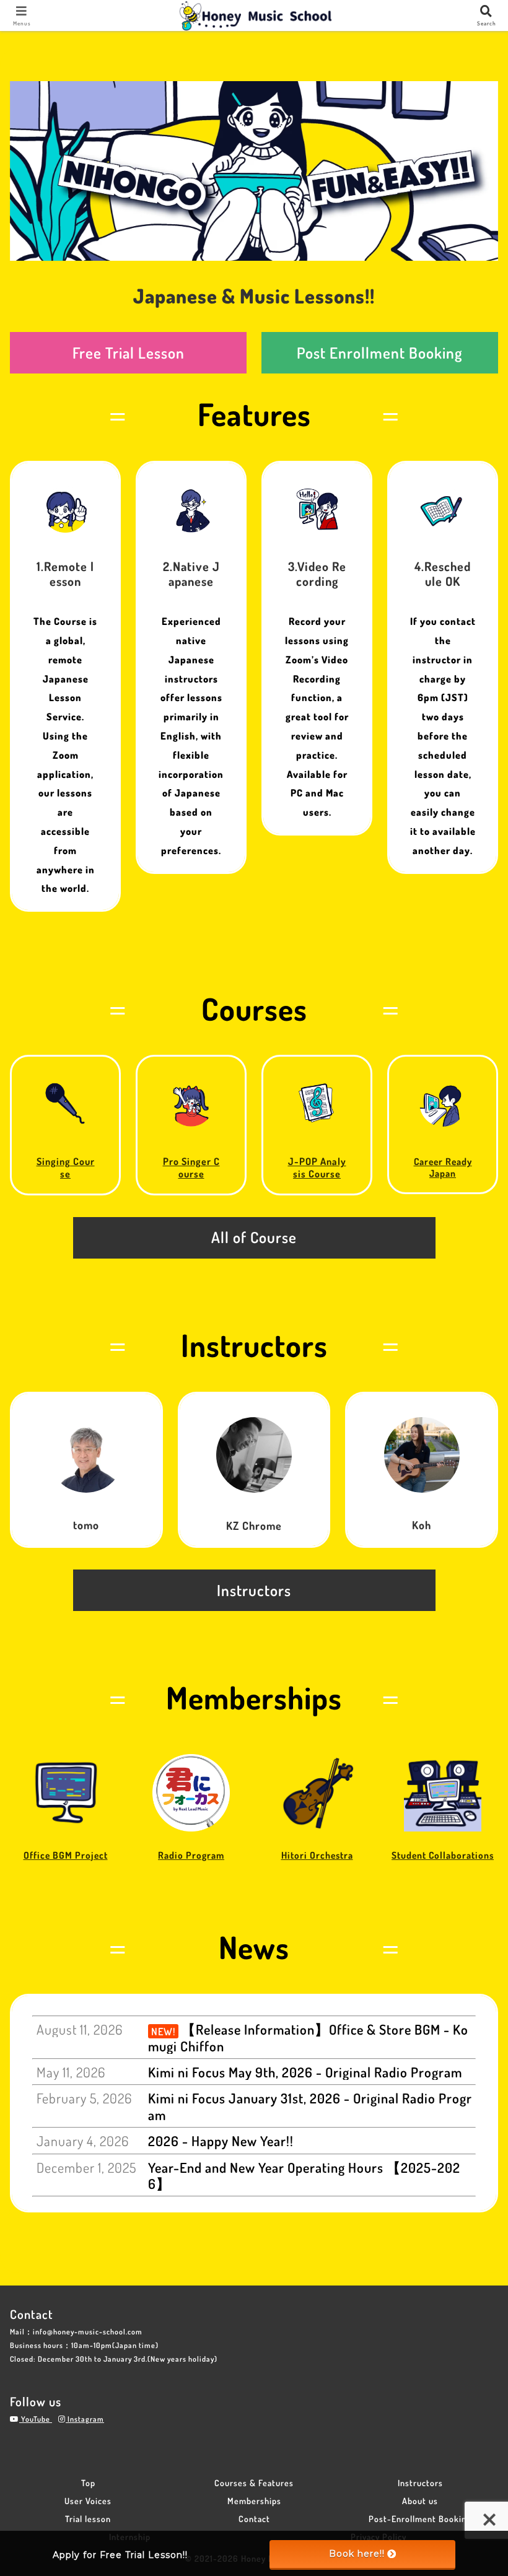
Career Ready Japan (443, 1167)
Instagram (85, 2419)
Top (88, 2483)
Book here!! (357, 2554)
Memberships (254, 2501)
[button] (470, 2080)
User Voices (88, 2501)
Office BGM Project (66, 1855)
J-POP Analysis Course (317, 1167)
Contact (254, 2519)
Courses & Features (254, 2483)
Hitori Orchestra (317, 1855)
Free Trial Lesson (129, 353)
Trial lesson (88, 2519)
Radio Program (191, 1855)
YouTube (36, 2419)
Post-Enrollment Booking (420, 2519)
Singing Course (66, 1167)
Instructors (420, 2483)
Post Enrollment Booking (380, 353)
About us (420, 2501)
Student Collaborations (443, 1855)
